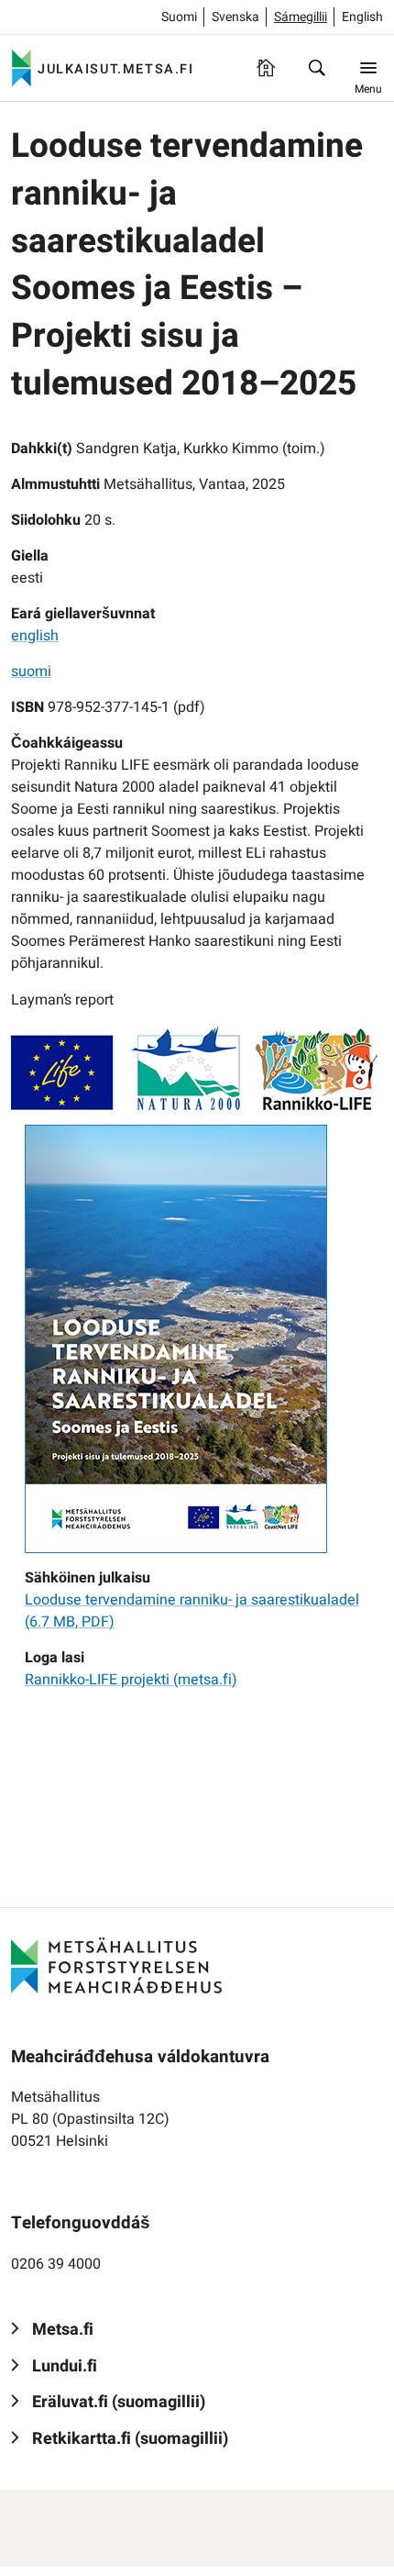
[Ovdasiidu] (266, 68)
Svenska (235, 17)
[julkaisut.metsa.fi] (116, 1965)
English (362, 17)
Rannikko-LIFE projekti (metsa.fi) (131, 1680)
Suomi (179, 17)
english (35, 636)
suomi (31, 672)
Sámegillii (301, 17)
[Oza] (317, 68)
